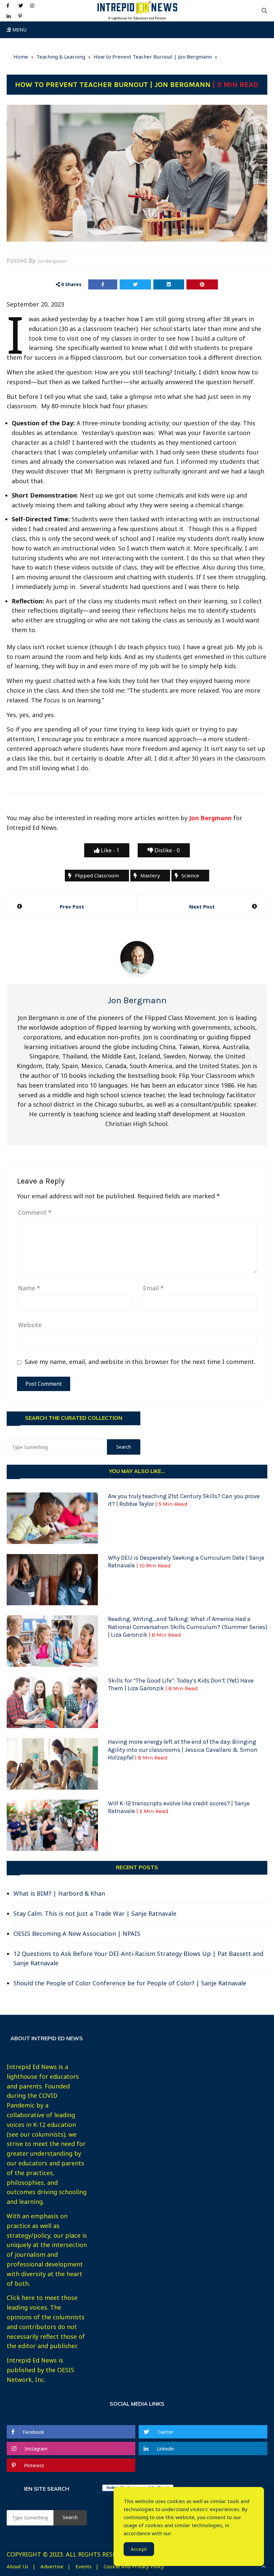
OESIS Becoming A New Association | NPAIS (77, 1934)
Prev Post (72, 907)
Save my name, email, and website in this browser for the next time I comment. (140, 1362)
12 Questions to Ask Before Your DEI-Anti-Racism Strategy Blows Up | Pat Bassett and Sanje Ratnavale (138, 1958)
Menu (19, 30)
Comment (35, 1212)
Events (84, 2566)
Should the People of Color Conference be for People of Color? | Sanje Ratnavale (130, 1983)
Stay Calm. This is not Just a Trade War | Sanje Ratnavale (95, 1913)
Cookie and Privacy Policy (134, 2566)
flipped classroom (97, 875)
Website (30, 1325)
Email (153, 1288)
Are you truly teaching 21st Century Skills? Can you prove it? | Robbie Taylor (184, 1500)
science (190, 875)
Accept (139, 2549)
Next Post (202, 907)
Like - (109, 850)
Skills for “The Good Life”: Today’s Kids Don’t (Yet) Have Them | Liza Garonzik (181, 1684)
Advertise (52, 2566)
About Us (18, 2566)
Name (29, 1288)
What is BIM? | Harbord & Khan (59, 1893)
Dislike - (166, 850)
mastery (150, 875)
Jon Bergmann (53, 261)
